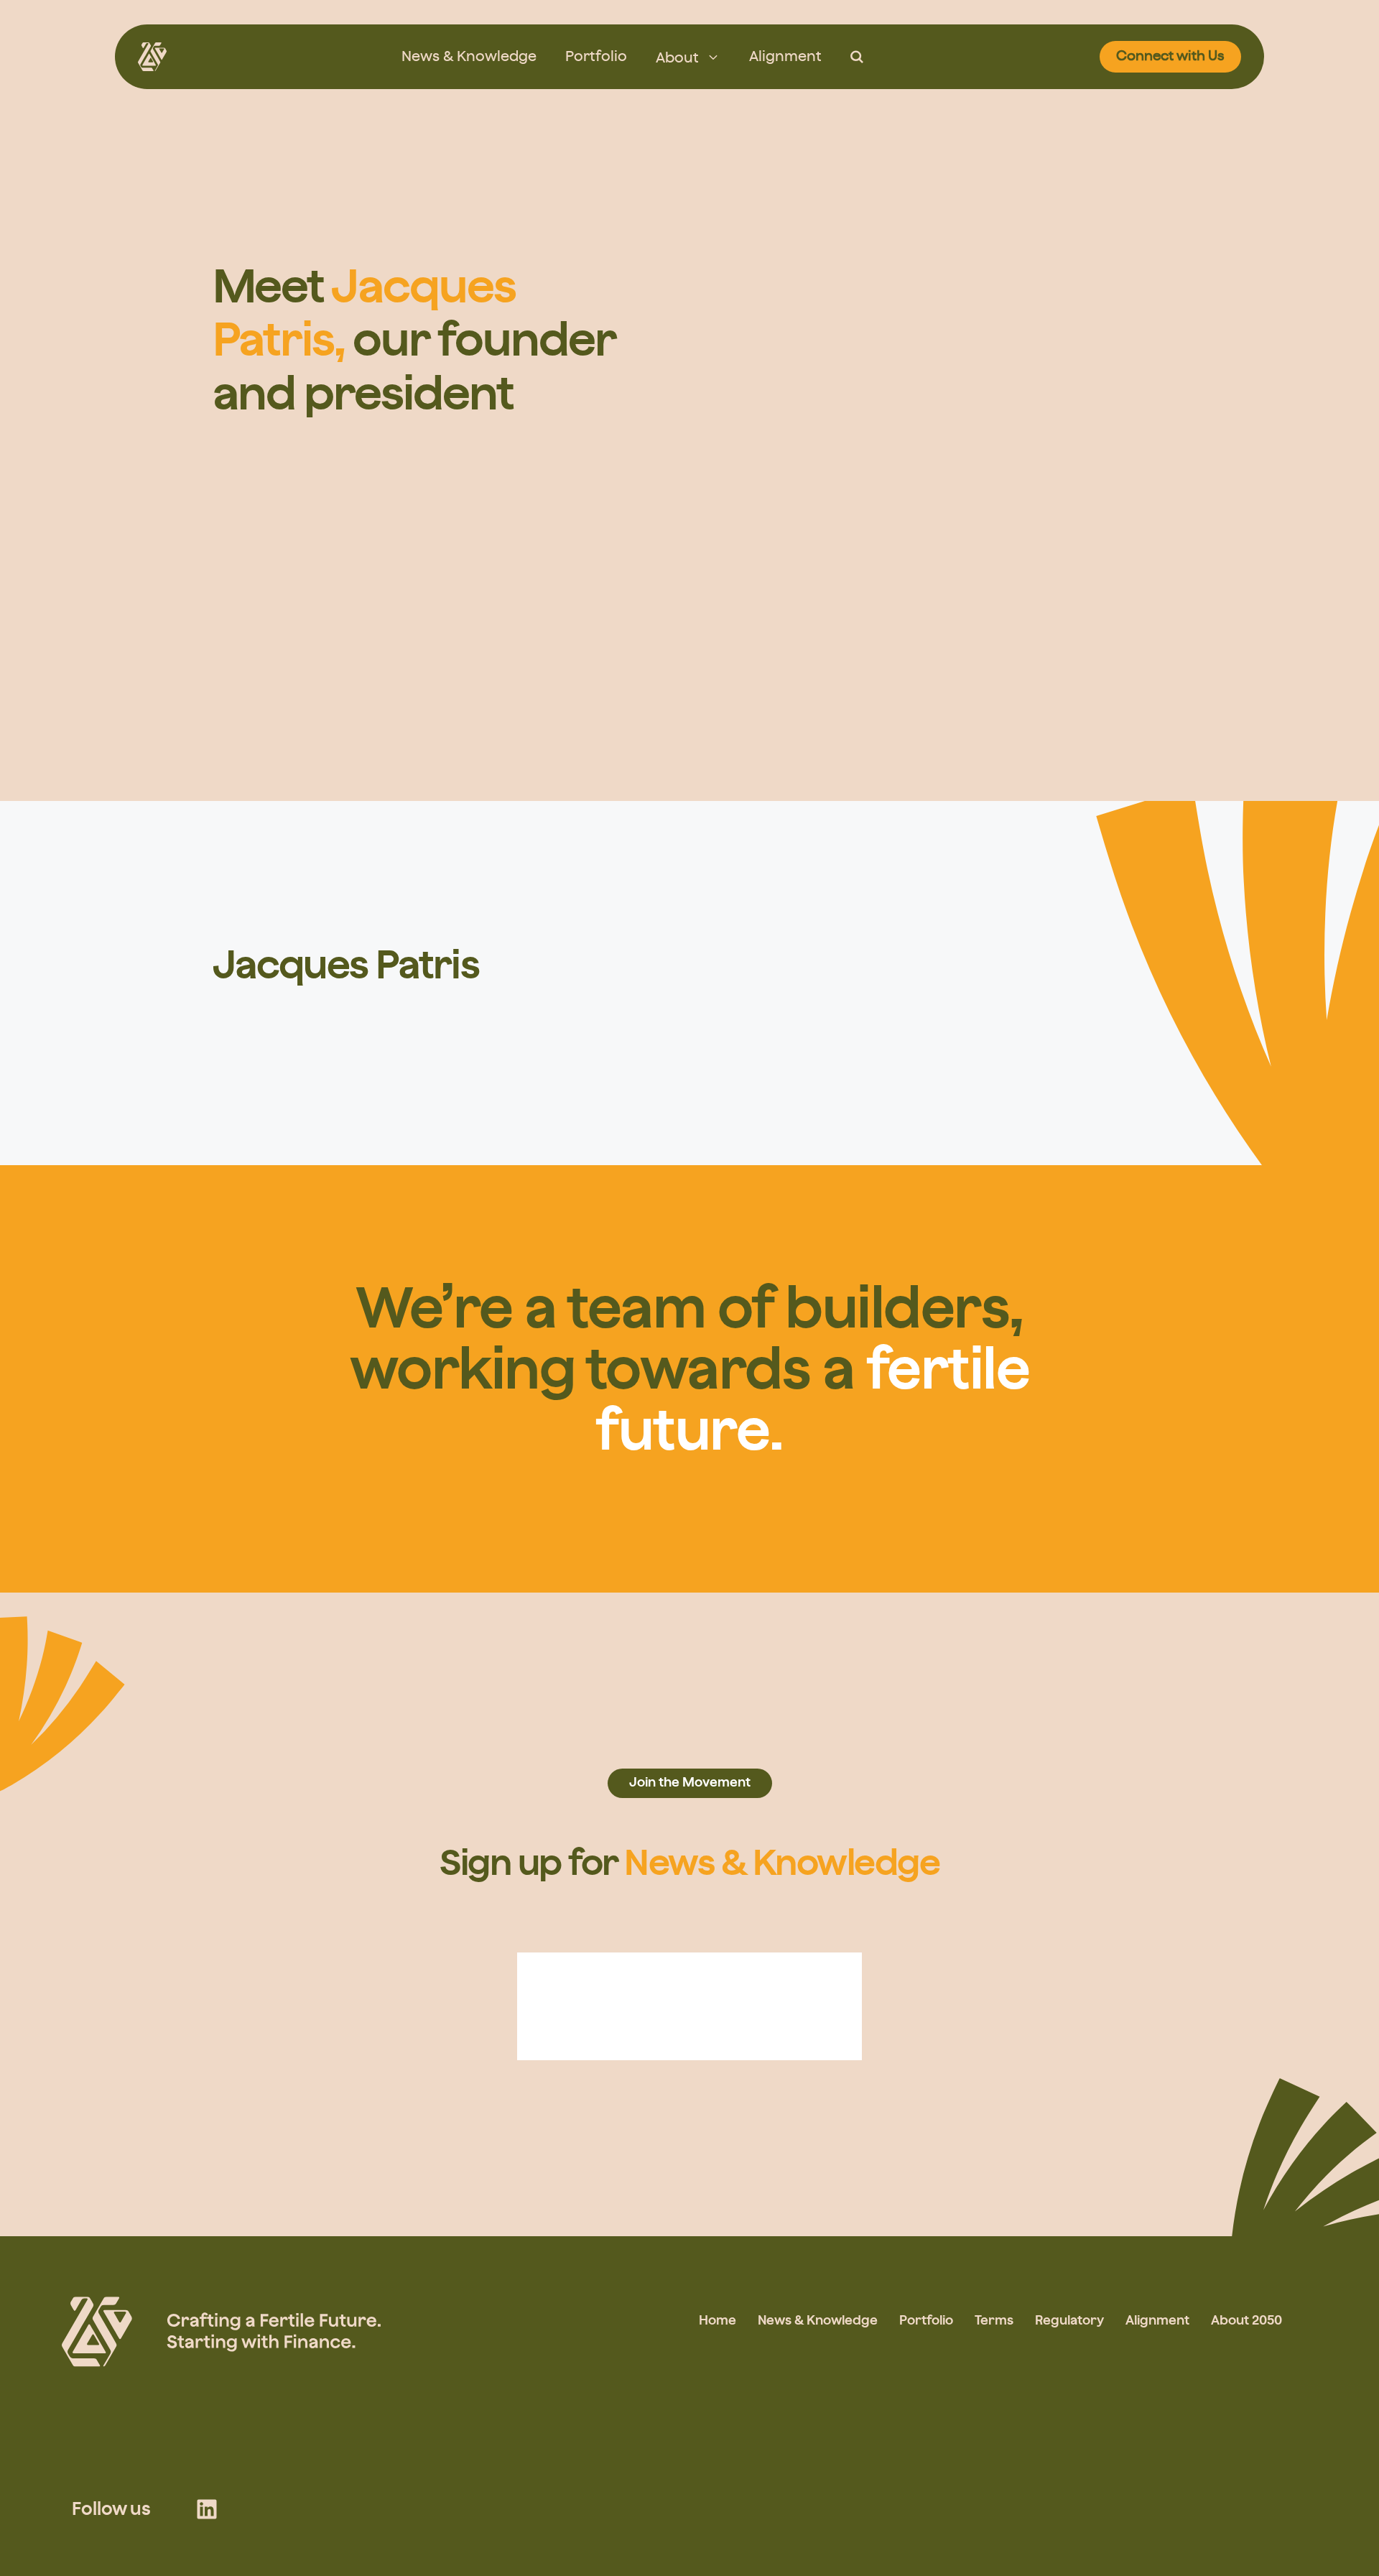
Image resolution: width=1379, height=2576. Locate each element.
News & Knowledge (469, 57)
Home (718, 2321)
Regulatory (1069, 2321)
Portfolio (596, 57)
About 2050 (1246, 2321)
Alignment (785, 57)
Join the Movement (690, 1783)
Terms (994, 2321)
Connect (1170, 56)
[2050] (152, 57)
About (677, 58)
